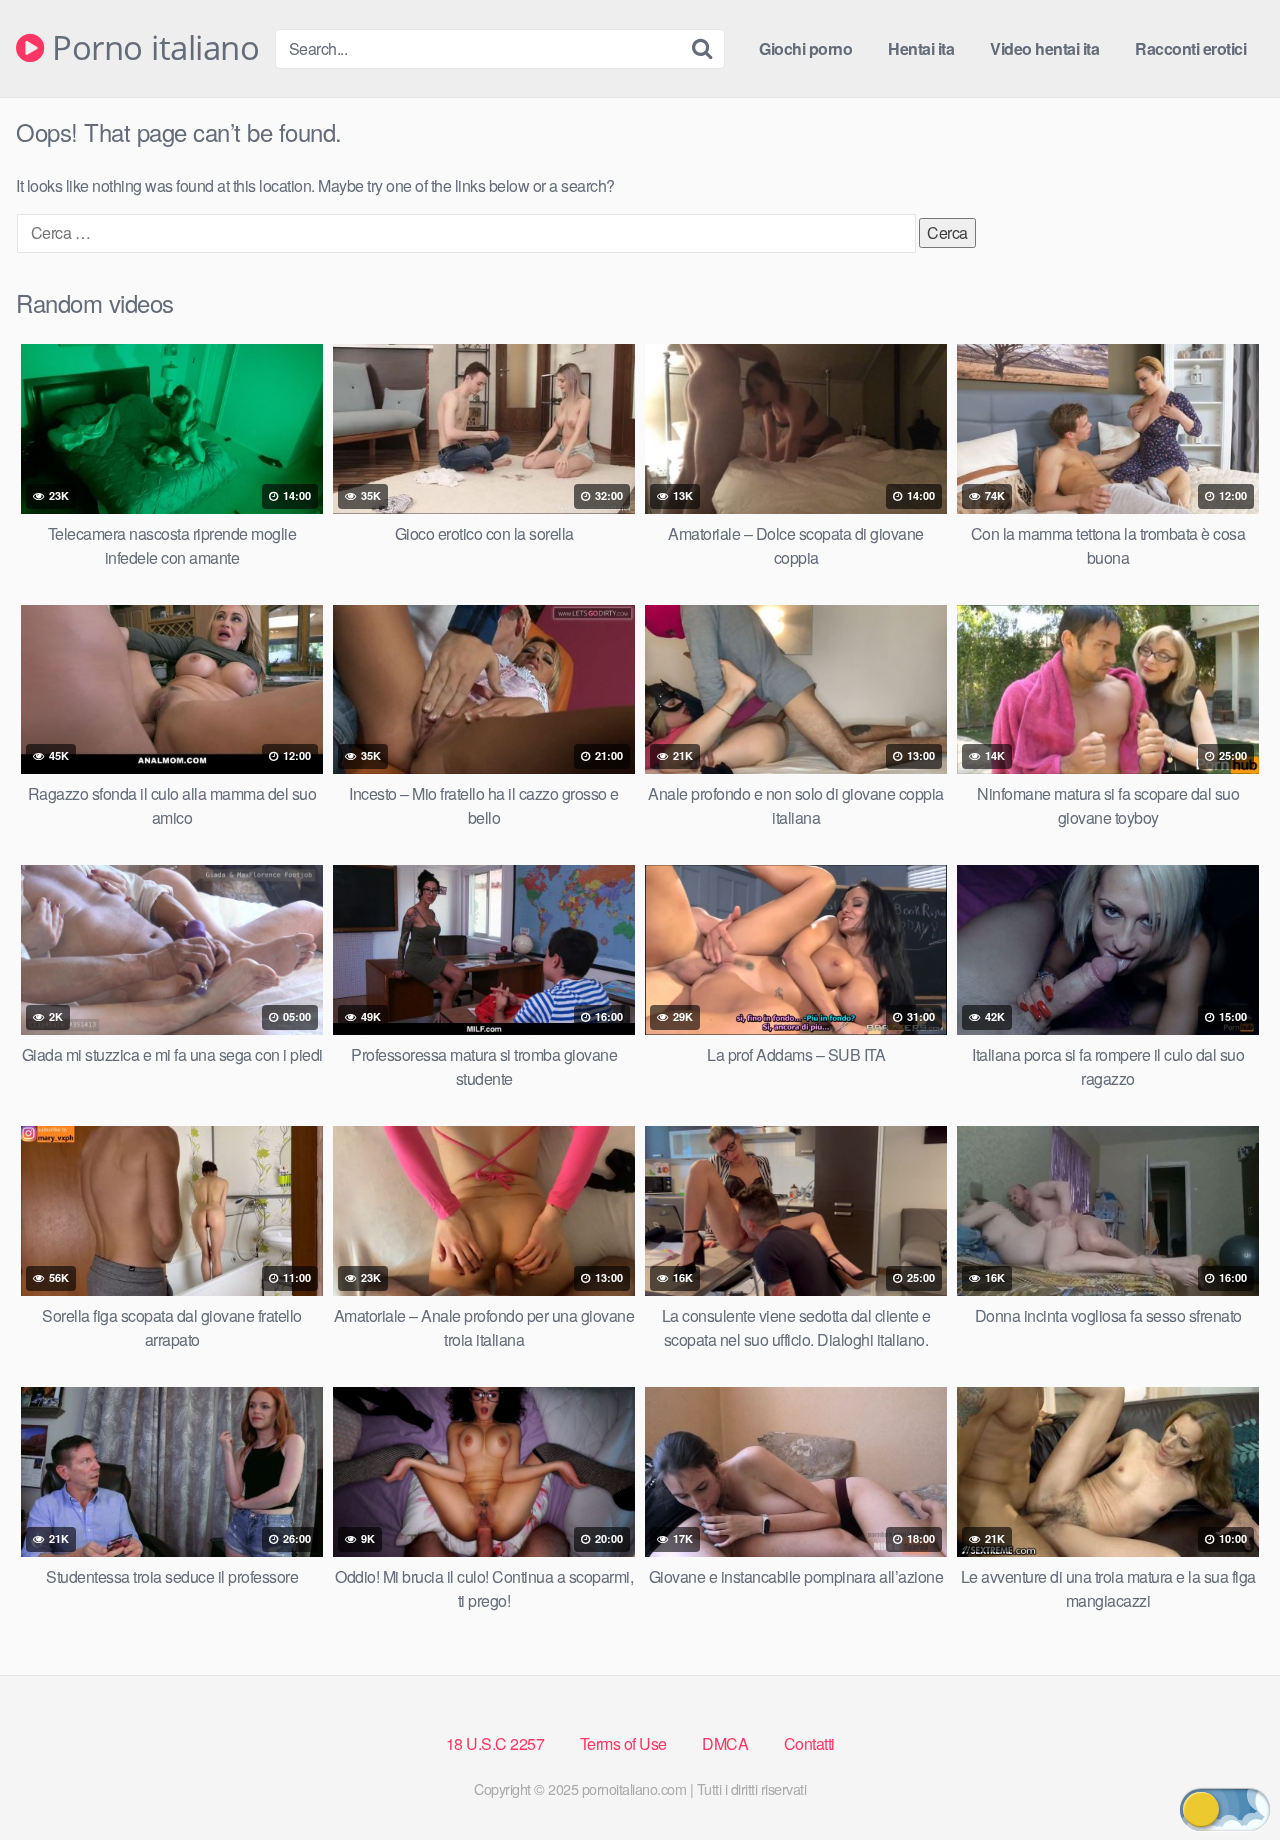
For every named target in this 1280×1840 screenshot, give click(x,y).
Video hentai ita (1044, 48)
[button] (1225, 1809)
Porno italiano (151, 48)
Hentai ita (921, 48)
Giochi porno (805, 48)
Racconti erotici (1190, 48)
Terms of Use (623, 1743)
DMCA (725, 1743)
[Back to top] (1225, 1776)
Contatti (809, 1743)
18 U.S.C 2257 (495, 1743)
